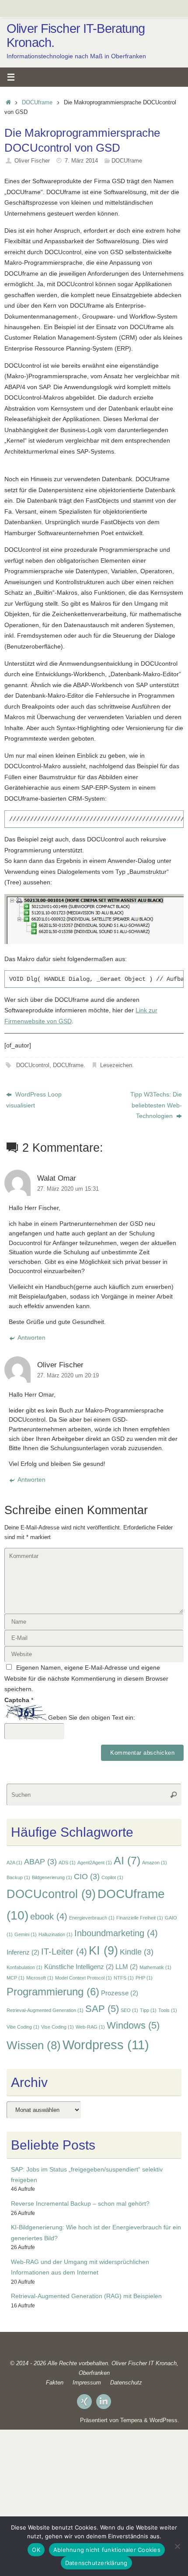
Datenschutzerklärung (96, 2563)
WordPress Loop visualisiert (34, 1100)
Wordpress (106, 2045)
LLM (127, 1967)
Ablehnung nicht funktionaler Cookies (107, 2550)
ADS (67, 1863)
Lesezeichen (116, 1065)
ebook (49, 1916)
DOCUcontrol (33, 1065)
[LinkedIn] (104, 2402)
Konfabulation (24, 1967)
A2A (14, 1863)
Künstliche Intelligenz (79, 1967)
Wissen (34, 2045)
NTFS (124, 1978)
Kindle (137, 1952)
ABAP (40, 1862)
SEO (129, 2010)
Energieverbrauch (92, 1918)
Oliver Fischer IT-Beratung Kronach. (76, 36)
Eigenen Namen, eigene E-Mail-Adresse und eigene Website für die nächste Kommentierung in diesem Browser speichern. (86, 1678)
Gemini (26, 1934)
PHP (144, 1978)
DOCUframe (37, 102)
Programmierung (53, 1992)
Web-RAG (90, 2027)
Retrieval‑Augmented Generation (45, 2010)
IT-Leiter (64, 1952)
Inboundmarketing (116, 1933)
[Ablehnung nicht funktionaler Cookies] (177, 2546)
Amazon (155, 1863)
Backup (18, 1877)
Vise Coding (57, 2027)
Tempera (131, 2420)
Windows (133, 2025)
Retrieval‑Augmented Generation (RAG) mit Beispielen (86, 2296)
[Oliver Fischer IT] (84, 2402)
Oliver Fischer (32, 161)
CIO (87, 1877)
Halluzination (56, 1934)
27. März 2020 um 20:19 (68, 1375)
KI (103, 1950)
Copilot (112, 1877)
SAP (102, 2009)
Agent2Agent (95, 1863)
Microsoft (40, 1978)
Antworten (31, 1338)
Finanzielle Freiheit (140, 1918)
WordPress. (164, 2420)
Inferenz (23, 1952)
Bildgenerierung (52, 1877)
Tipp (148, 2010)
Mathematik (155, 1967)
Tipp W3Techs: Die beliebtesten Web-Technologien (156, 1105)
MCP (16, 1978)
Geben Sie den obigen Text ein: (92, 1718)
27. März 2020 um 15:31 (68, 1189)
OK (36, 2550)
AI (127, 1860)
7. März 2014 (81, 161)
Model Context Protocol (84, 1978)
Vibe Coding (23, 2027)
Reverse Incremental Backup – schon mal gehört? (80, 2203)
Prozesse (120, 1993)
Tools (168, 2010)
